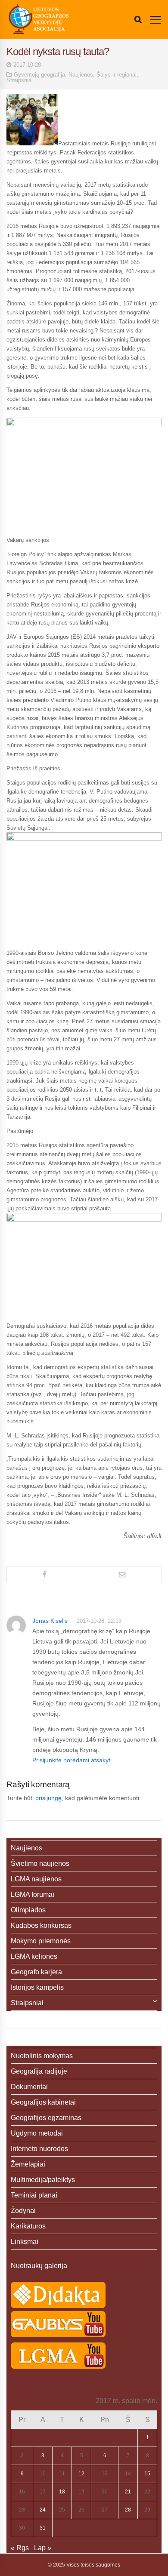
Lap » (43, 2548)
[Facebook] (45, 1575)
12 (81, 2474)
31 (43, 2528)
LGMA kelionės (34, 1956)
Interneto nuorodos (39, 2149)
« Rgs (20, 2548)
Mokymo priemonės (41, 1941)
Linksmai (25, 2242)
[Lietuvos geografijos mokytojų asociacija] (39, 19)
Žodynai (23, 2211)
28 (128, 2510)
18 (62, 2492)
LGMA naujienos (36, 1879)
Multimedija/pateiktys (43, 2180)
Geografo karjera (36, 1972)
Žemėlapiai (28, 2164)
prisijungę (48, 1798)
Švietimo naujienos (40, 1864)
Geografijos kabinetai (43, 2102)
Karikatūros (28, 2226)
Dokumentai (29, 2087)
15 (147, 2474)
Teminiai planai (34, 2195)
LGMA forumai (33, 1894)
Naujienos (81, 75)
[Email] (122, 1575)
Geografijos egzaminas (46, 2118)
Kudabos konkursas (41, 1925)
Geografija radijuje (39, 2071)
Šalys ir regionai (117, 75)
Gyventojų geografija (39, 75)
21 (128, 2492)
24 (43, 2510)
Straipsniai (20, 80)
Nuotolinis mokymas (42, 2056)
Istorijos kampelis (37, 1987)
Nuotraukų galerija (39, 2266)
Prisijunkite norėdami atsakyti (72, 1760)
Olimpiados (28, 1910)
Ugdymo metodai (37, 2133)
